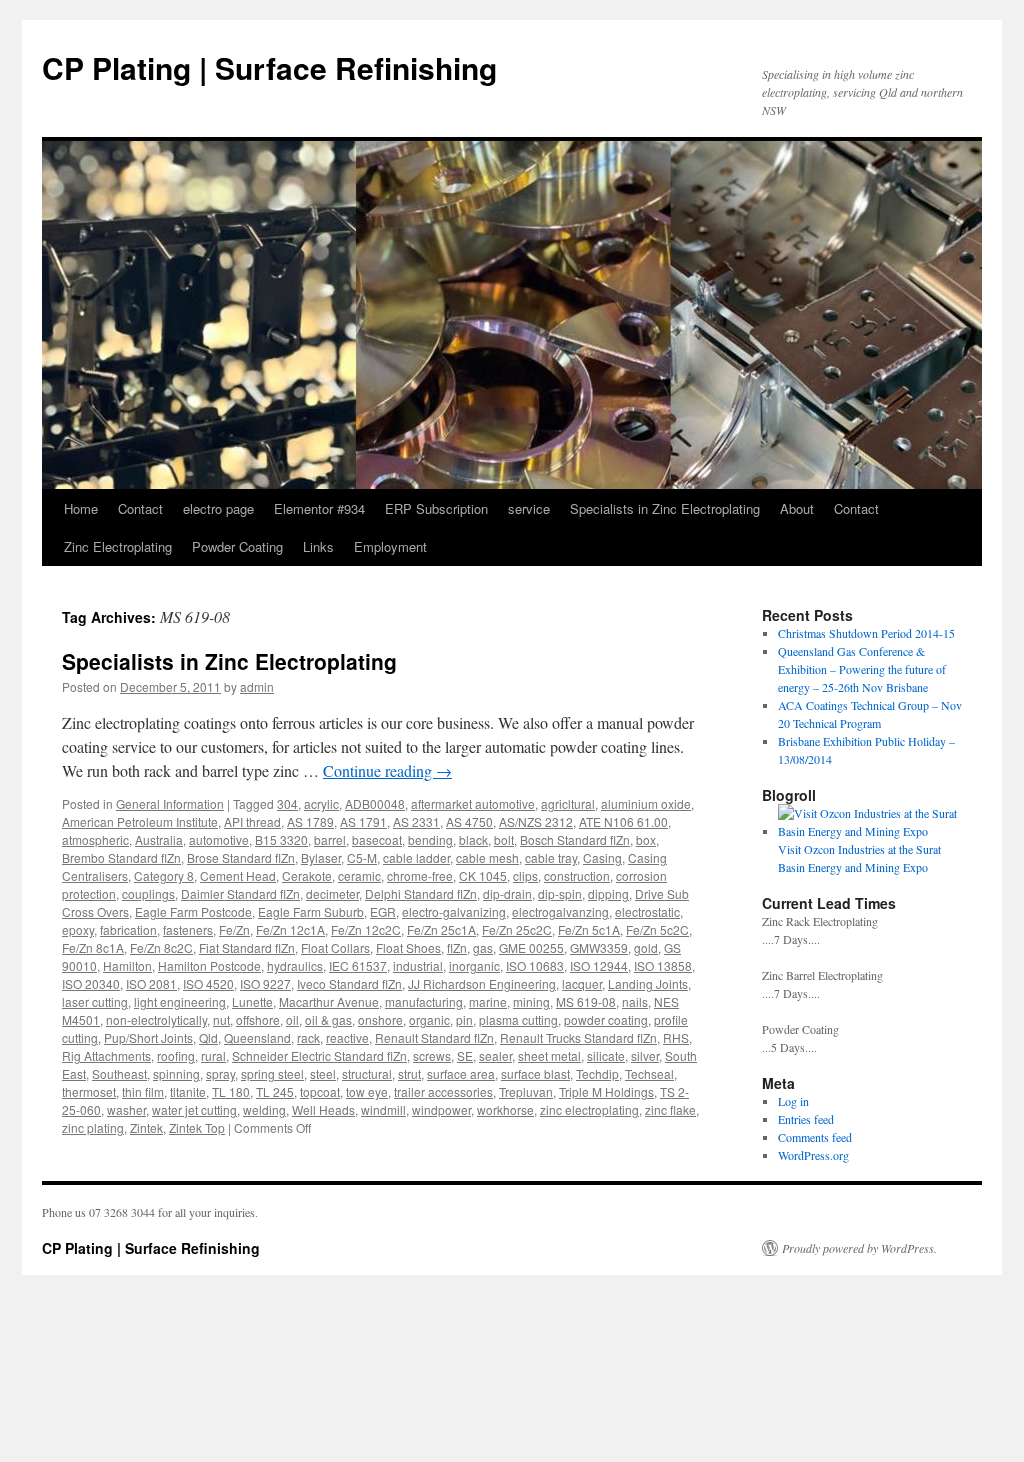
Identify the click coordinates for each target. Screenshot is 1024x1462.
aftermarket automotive (473, 803)
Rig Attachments (106, 1055)
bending (430, 839)
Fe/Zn (234, 929)
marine (488, 1001)
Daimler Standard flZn (240, 893)
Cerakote (307, 875)
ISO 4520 (208, 983)
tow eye (367, 1091)
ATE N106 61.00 (623, 821)
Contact (140, 508)
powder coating (606, 1019)
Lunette (252, 1001)
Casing (602, 857)
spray (220, 1073)
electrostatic (647, 911)
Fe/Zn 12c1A (290, 929)
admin (257, 686)
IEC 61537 (358, 965)
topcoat (320, 1091)
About (797, 508)
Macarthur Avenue (329, 1001)
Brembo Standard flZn (121, 857)
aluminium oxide (646, 803)
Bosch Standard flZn (575, 839)
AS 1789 (310, 821)
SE (465, 1055)
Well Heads (323, 1109)
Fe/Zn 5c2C (657, 929)
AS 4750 (469, 821)
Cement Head (238, 875)
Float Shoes (408, 947)
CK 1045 (483, 875)
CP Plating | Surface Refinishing (269, 67)
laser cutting (95, 1001)
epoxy (78, 929)
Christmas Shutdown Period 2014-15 (866, 633)
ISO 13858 (663, 965)
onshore (380, 1019)
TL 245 (275, 1091)
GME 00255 (531, 947)
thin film (143, 1091)
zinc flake (670, 1109)
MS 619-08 (586, 1001)
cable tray (551, 857)
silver (645, 1055)
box (646, 839)
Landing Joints (648, 983)
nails (635, 1001)
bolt (504, 839)
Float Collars (335, 947)
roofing (176, 1055)
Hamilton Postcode (209, 965)
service (529, 508)
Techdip (597, 1073)
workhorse (505, 1109)
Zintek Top (197, 1127)
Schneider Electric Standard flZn (319, 1055)
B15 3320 (281, 839)
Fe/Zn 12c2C (366, 929)
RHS (676, 1037)
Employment (390, 546)
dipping (608, 893)
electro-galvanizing (454, 911)
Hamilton (127, 965)
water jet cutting (194, 1109)
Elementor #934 (319, 508)
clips (525, 875)
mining (531, 1001)
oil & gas (328, 1019)
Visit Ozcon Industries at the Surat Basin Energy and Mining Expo (859, 858)
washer (126, 1109)
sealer (495, 1055)
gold (646, 947)
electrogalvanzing (560, 911)
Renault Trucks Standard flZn (578, 1037)
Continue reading (387, 770)
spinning (176, 1073)
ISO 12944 (599, 965)
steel (323, 1073)
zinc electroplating (589, 1109)
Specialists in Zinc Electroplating (665, 508)
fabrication (128, 929)
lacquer (582, 983)
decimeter (332, 893)
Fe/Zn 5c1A (589, 929)
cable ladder (416, 857)
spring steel (272, 1073)
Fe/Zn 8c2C (161, 947)
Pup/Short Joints (148, 1037)
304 (287, 803)
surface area (461, 1073)
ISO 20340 (91, 983)
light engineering (180, 1001)
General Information (170, 803)
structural (367, 1073)
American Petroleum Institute (140, 821)
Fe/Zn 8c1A (93, 947)
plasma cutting (518, 1019)
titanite (188, 1091)
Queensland (257, 1037)
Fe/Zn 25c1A (441, 929)
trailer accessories (443, 1091)
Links (318, 546)
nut (221, 1019)
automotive (219, 839)
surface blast (535, 1073)
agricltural (568, 803)
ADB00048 (375, 803)
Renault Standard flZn (434, 1037)
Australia (159, 839)
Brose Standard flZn (241, 857)
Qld (208, 1037)
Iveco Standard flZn (349, 983)
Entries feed (806, 1119)
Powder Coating (237, 546)
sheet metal (549, 1055)
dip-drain (507, 893)
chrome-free (420, 875)
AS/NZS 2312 (536, 821)
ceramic (359, 875)
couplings (148, 893)
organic (429, 1019)
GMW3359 (599, 947)
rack (308, 1037)
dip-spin (560, 893)
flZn (457, 947)
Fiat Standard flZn (247, 947)
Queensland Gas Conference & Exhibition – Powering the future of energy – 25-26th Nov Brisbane (862, 669)
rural (213, 1055)
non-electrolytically (156, 1019)
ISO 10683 (535, 965)
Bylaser (321, 857)
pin (464, 1019)
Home (81, 508)
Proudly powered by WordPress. (859, 1248)
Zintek (146, 1127)
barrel (330, 839)
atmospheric (95, 839)
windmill (383, 1109)
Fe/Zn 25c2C (517, 929)
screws (432, 1055)
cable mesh (487, 857)
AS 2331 (416, 821)
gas (483, 947)
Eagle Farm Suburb (311, 911)
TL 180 (231, 1091)
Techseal (649, 1073)
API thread (252, 821)
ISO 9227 (265, 983)
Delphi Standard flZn (421, 893)
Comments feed (815, 1137)
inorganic (474, 965)
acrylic (321, 803)
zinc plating (93, 1127)
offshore (258, 1019)
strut (409, 1073)
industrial (418, 965)
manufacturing (424, 1001)
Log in (793, 1101)
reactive (347, 1037)
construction (577, 875)
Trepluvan (526, 1091)
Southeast (119, 1073)
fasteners (188, 929)
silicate (606, 1055)
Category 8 (164, 875)
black (473, 839)
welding (264, 1109)
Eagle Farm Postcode (193, 911)
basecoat (377, 839)
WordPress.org (813, 1155)
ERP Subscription (436, 508)
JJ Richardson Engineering (482, 983)
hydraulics (295, 965)
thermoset (89, 1091)
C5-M (362, 857)
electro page (218, 508)
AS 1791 (363, 821)
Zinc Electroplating (118, 546)
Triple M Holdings (606, 1091)
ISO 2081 (151, 983)
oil (292, 1019)
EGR (383, 911)
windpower (441, 1109)
